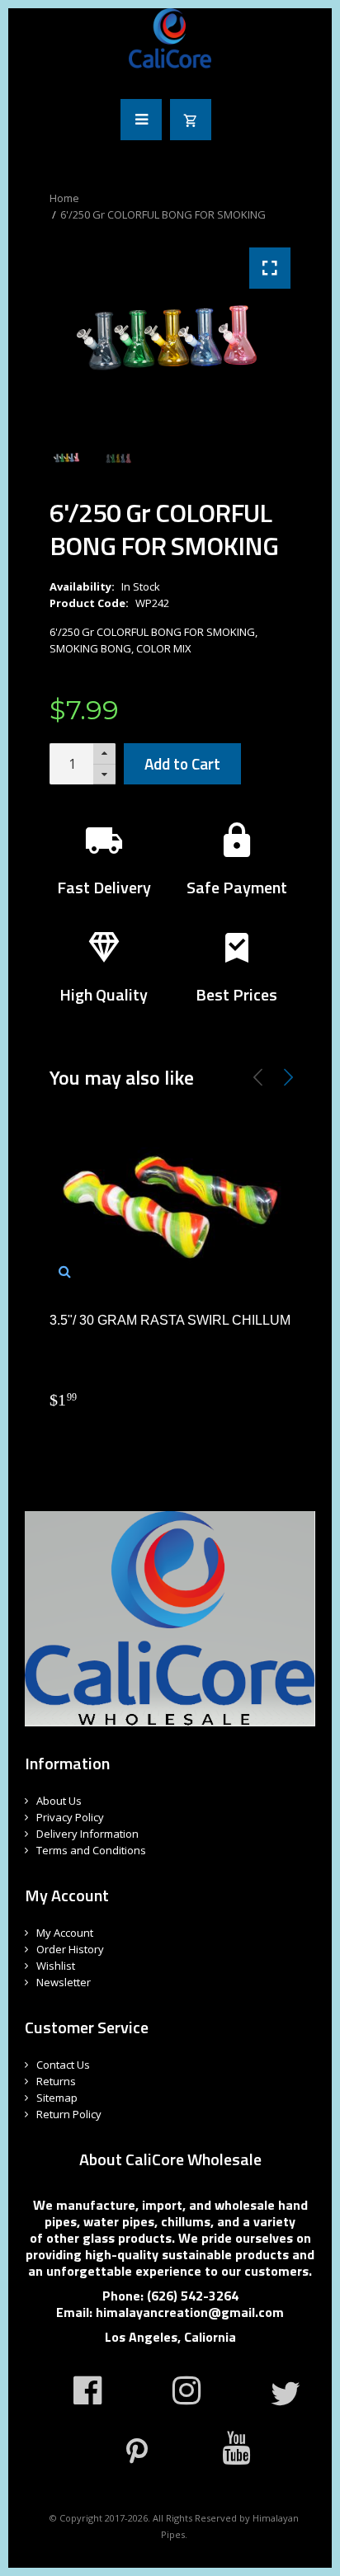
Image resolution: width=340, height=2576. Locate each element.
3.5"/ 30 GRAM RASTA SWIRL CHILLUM (170, 1320)
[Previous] (258, 1077)
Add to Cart (182, 763)
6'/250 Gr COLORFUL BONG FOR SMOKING (163, 214)
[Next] (288, 1077)
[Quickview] (65, 1271)
